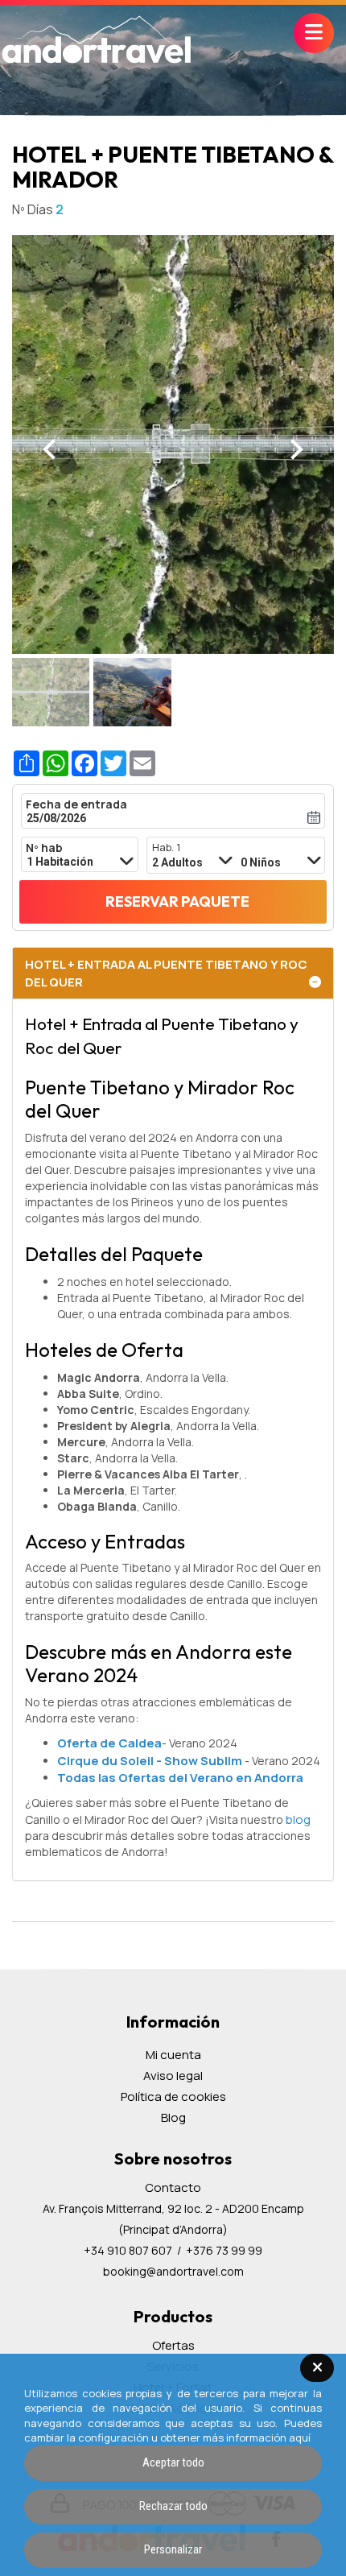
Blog (173, 2118)
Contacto (173, 2187)
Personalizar (173, 2549)
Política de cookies (173, 2097)
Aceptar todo (173, 2462)
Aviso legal (173, 2076)
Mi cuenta (173, 2055)
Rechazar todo (173, 2506)
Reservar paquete (177, 901)
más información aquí (257, 2437)
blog (298, 1819)
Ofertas (173, 2345)
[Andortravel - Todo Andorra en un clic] (97, 41)
